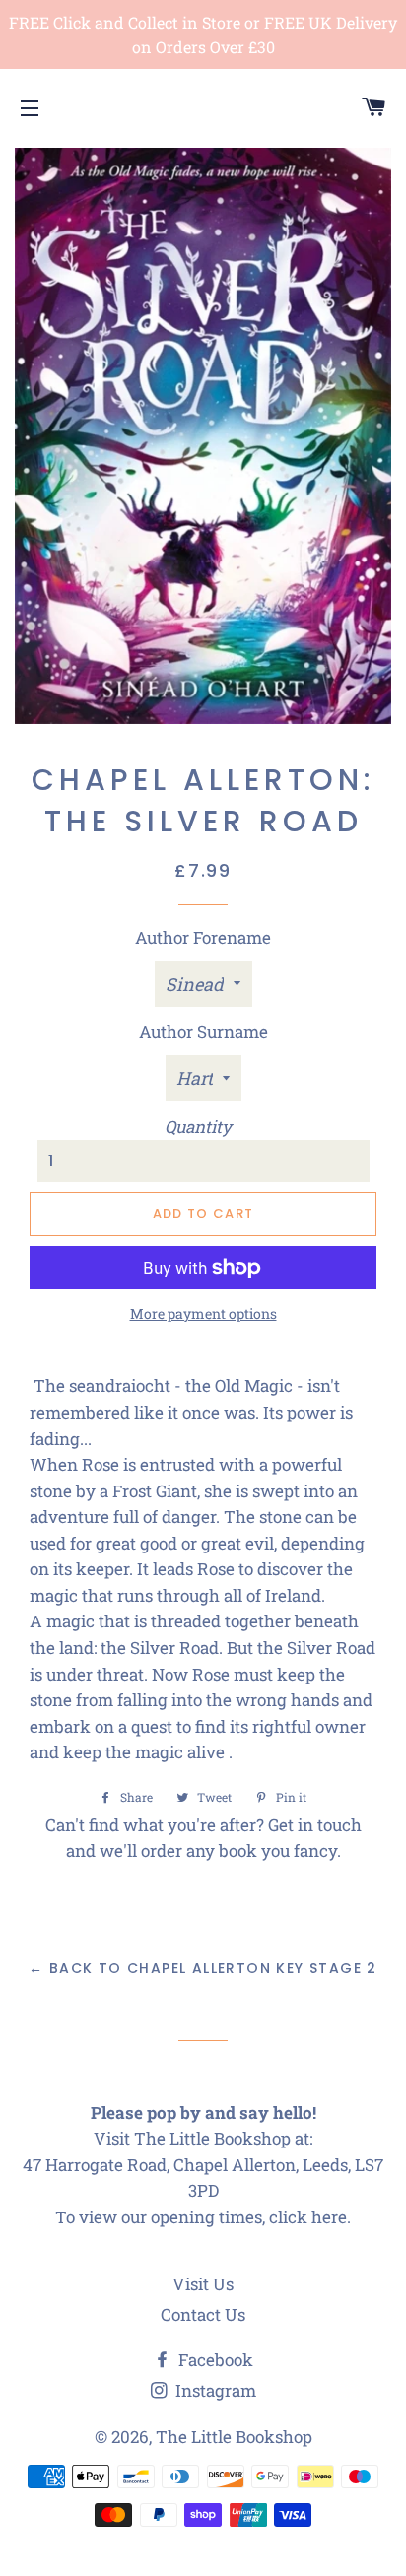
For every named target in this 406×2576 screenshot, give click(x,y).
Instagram (214, 2390)
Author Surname (203, 1032)
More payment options (203, 1314)
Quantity (198, 1126)
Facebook (214, 2360)
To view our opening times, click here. (203, 2217)
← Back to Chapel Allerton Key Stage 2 (203, 1968)
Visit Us (203, 2284)
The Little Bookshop (234, 2437)
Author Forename (203, 937)
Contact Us (203, 2314)
